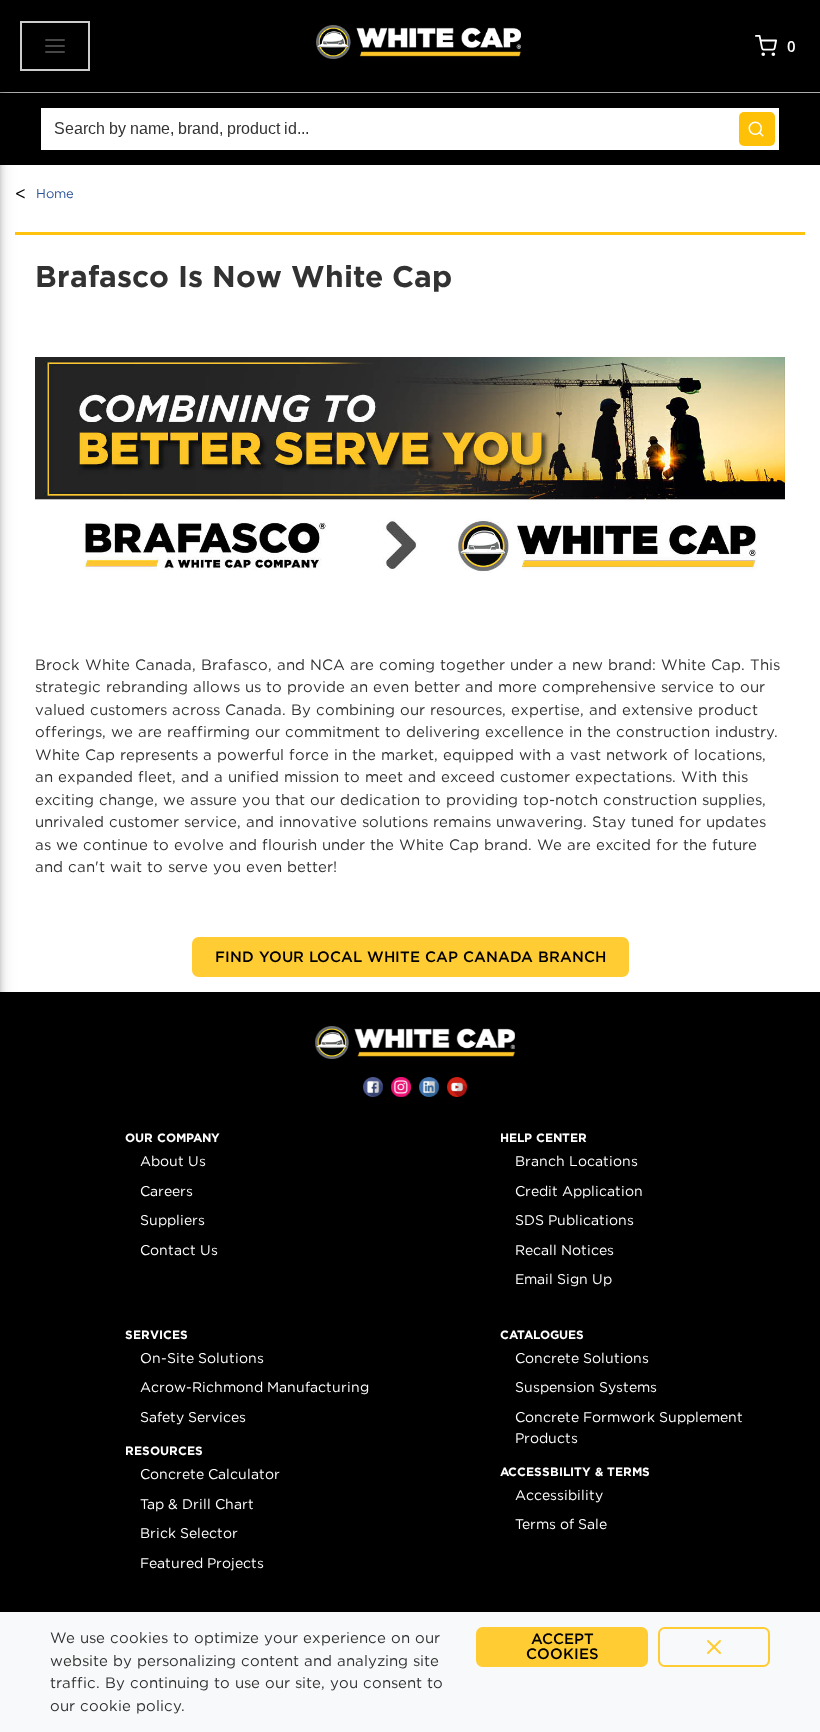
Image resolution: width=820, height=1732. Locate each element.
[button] (172, 1138)
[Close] (714, 1647)
